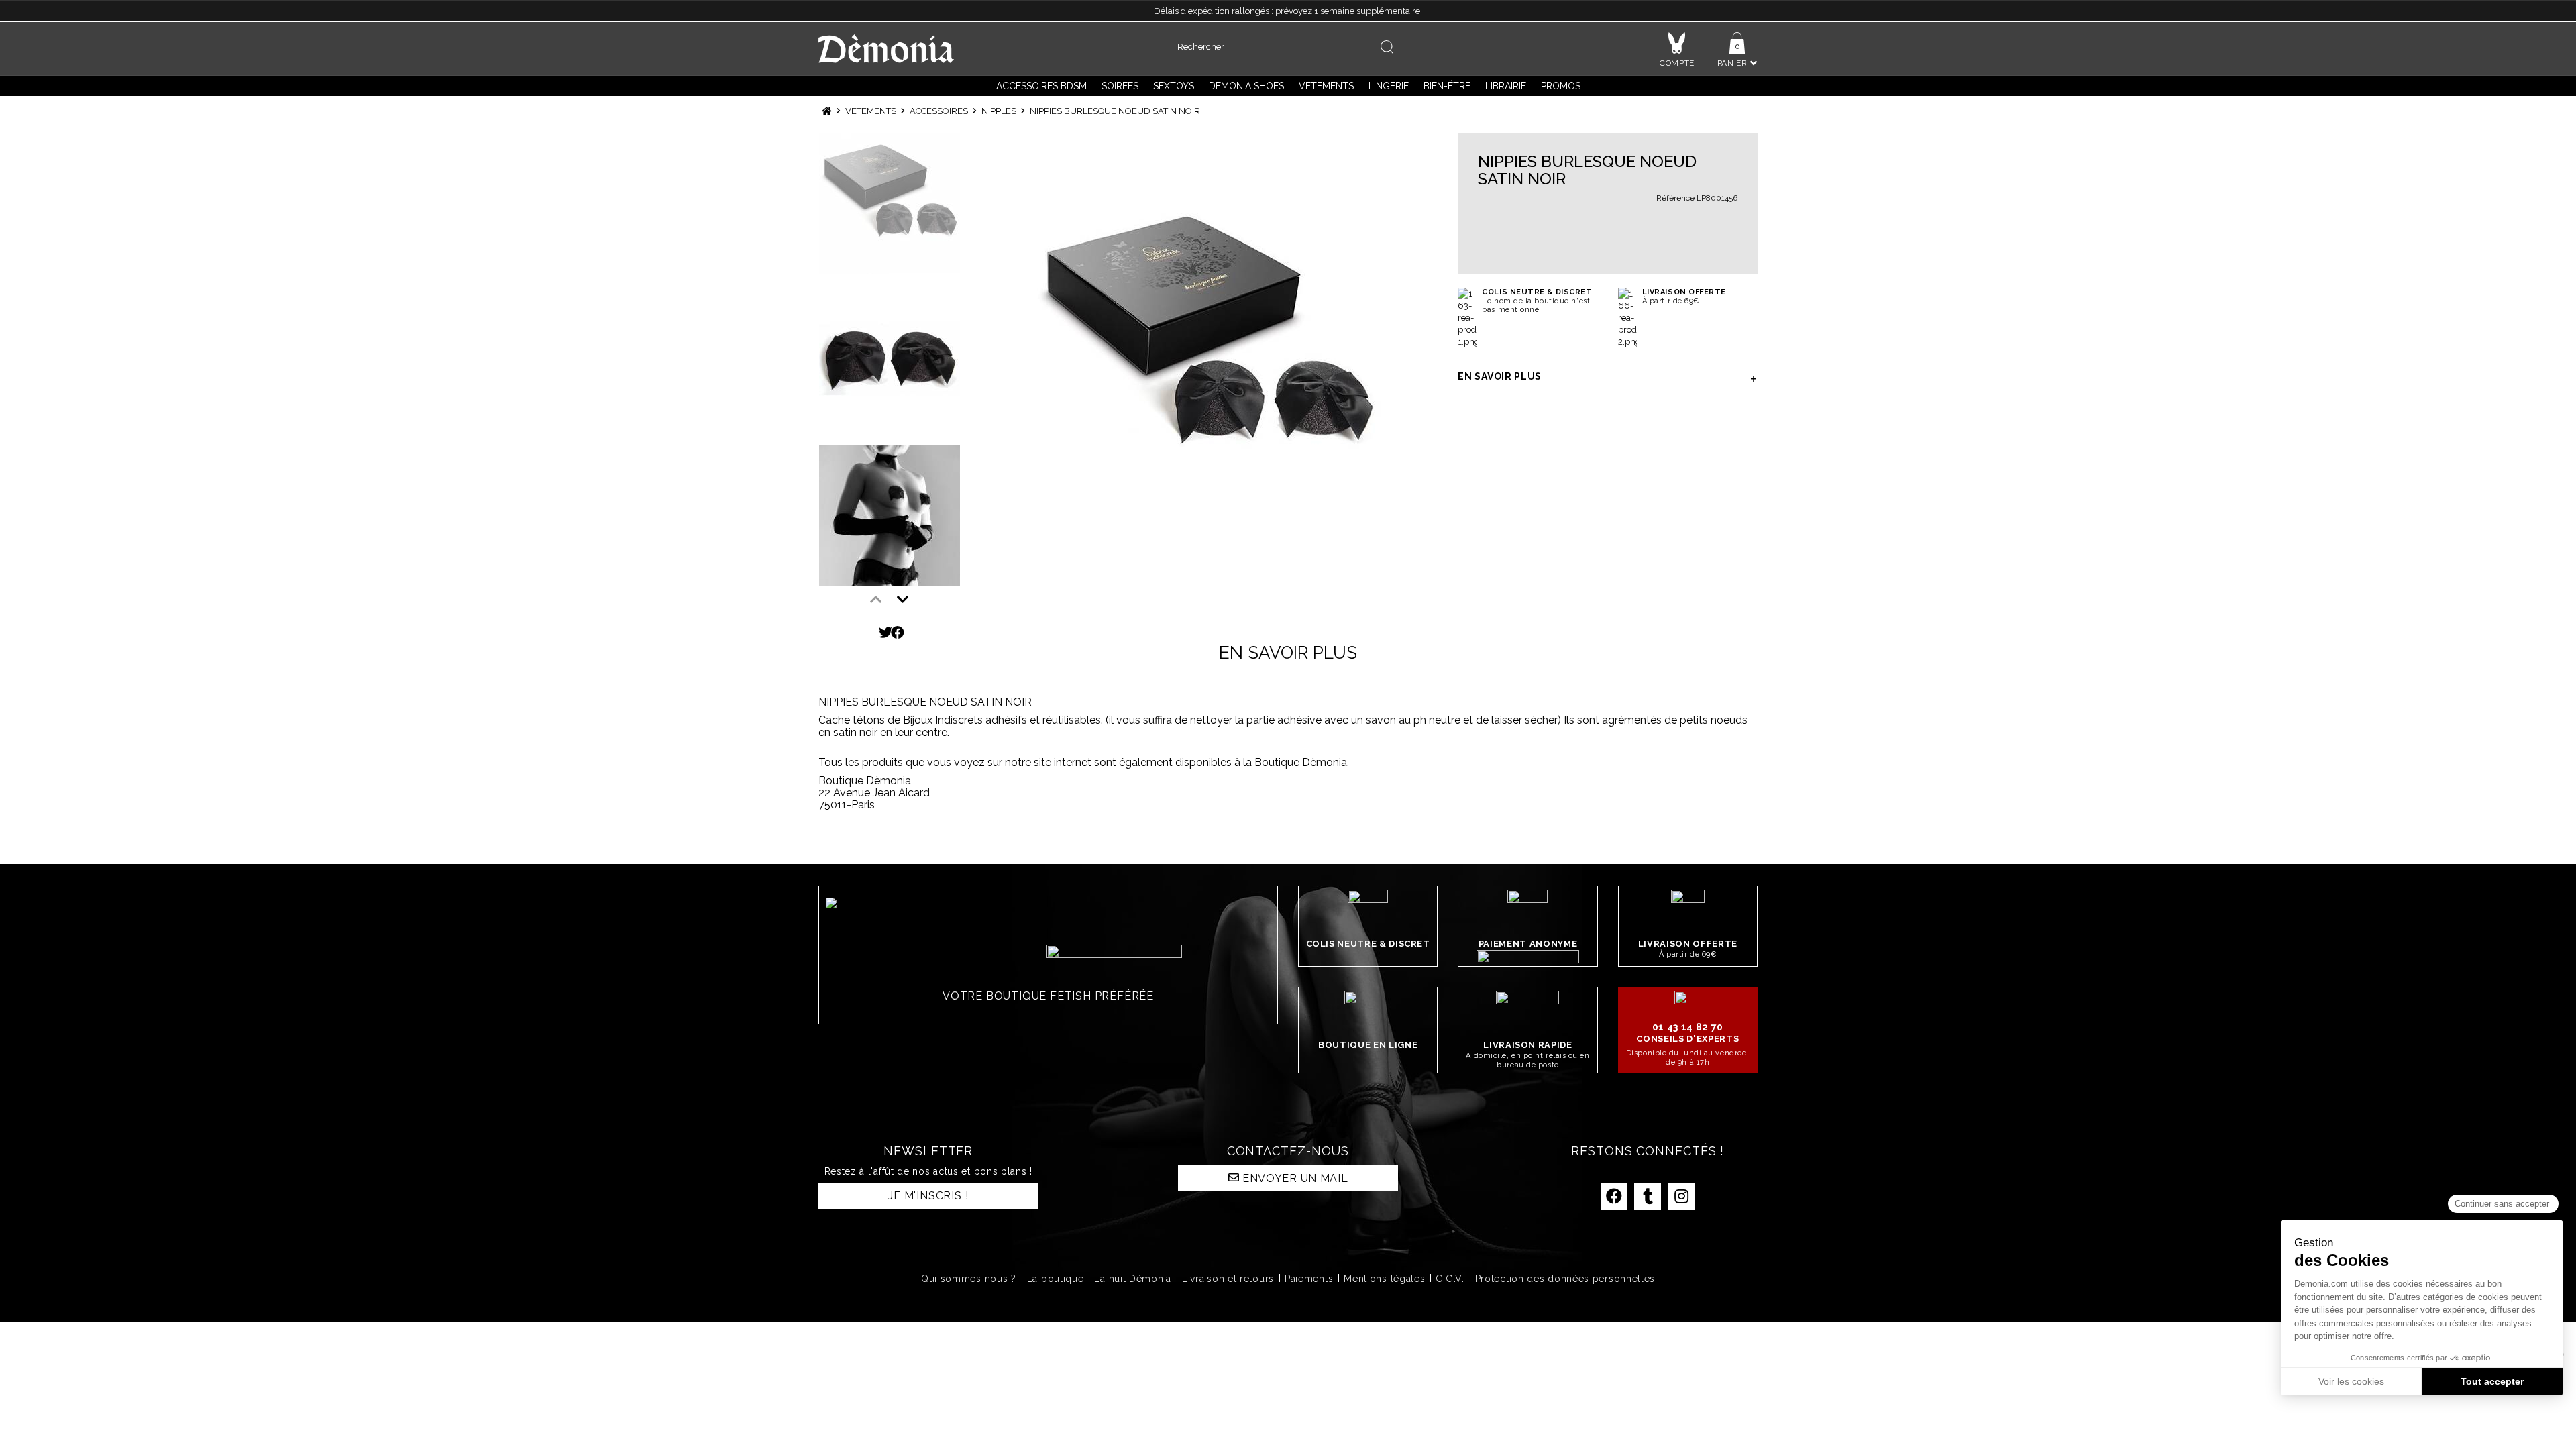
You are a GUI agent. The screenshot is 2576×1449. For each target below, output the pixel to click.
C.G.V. (1450, 1279)
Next (903, 600)
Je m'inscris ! (928, 1196)
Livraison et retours (1228, 1279)
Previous (876, 600)
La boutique (1056, 1279)
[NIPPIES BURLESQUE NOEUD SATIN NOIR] (1208, 363)
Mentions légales (1384, 1279)
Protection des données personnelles (1565, 1279)
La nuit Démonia (1133, 1279)
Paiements (1309, 1279)
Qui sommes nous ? (969, 1279)
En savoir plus (1500, 376)
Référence (1675, 198)
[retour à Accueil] (827, 111)
